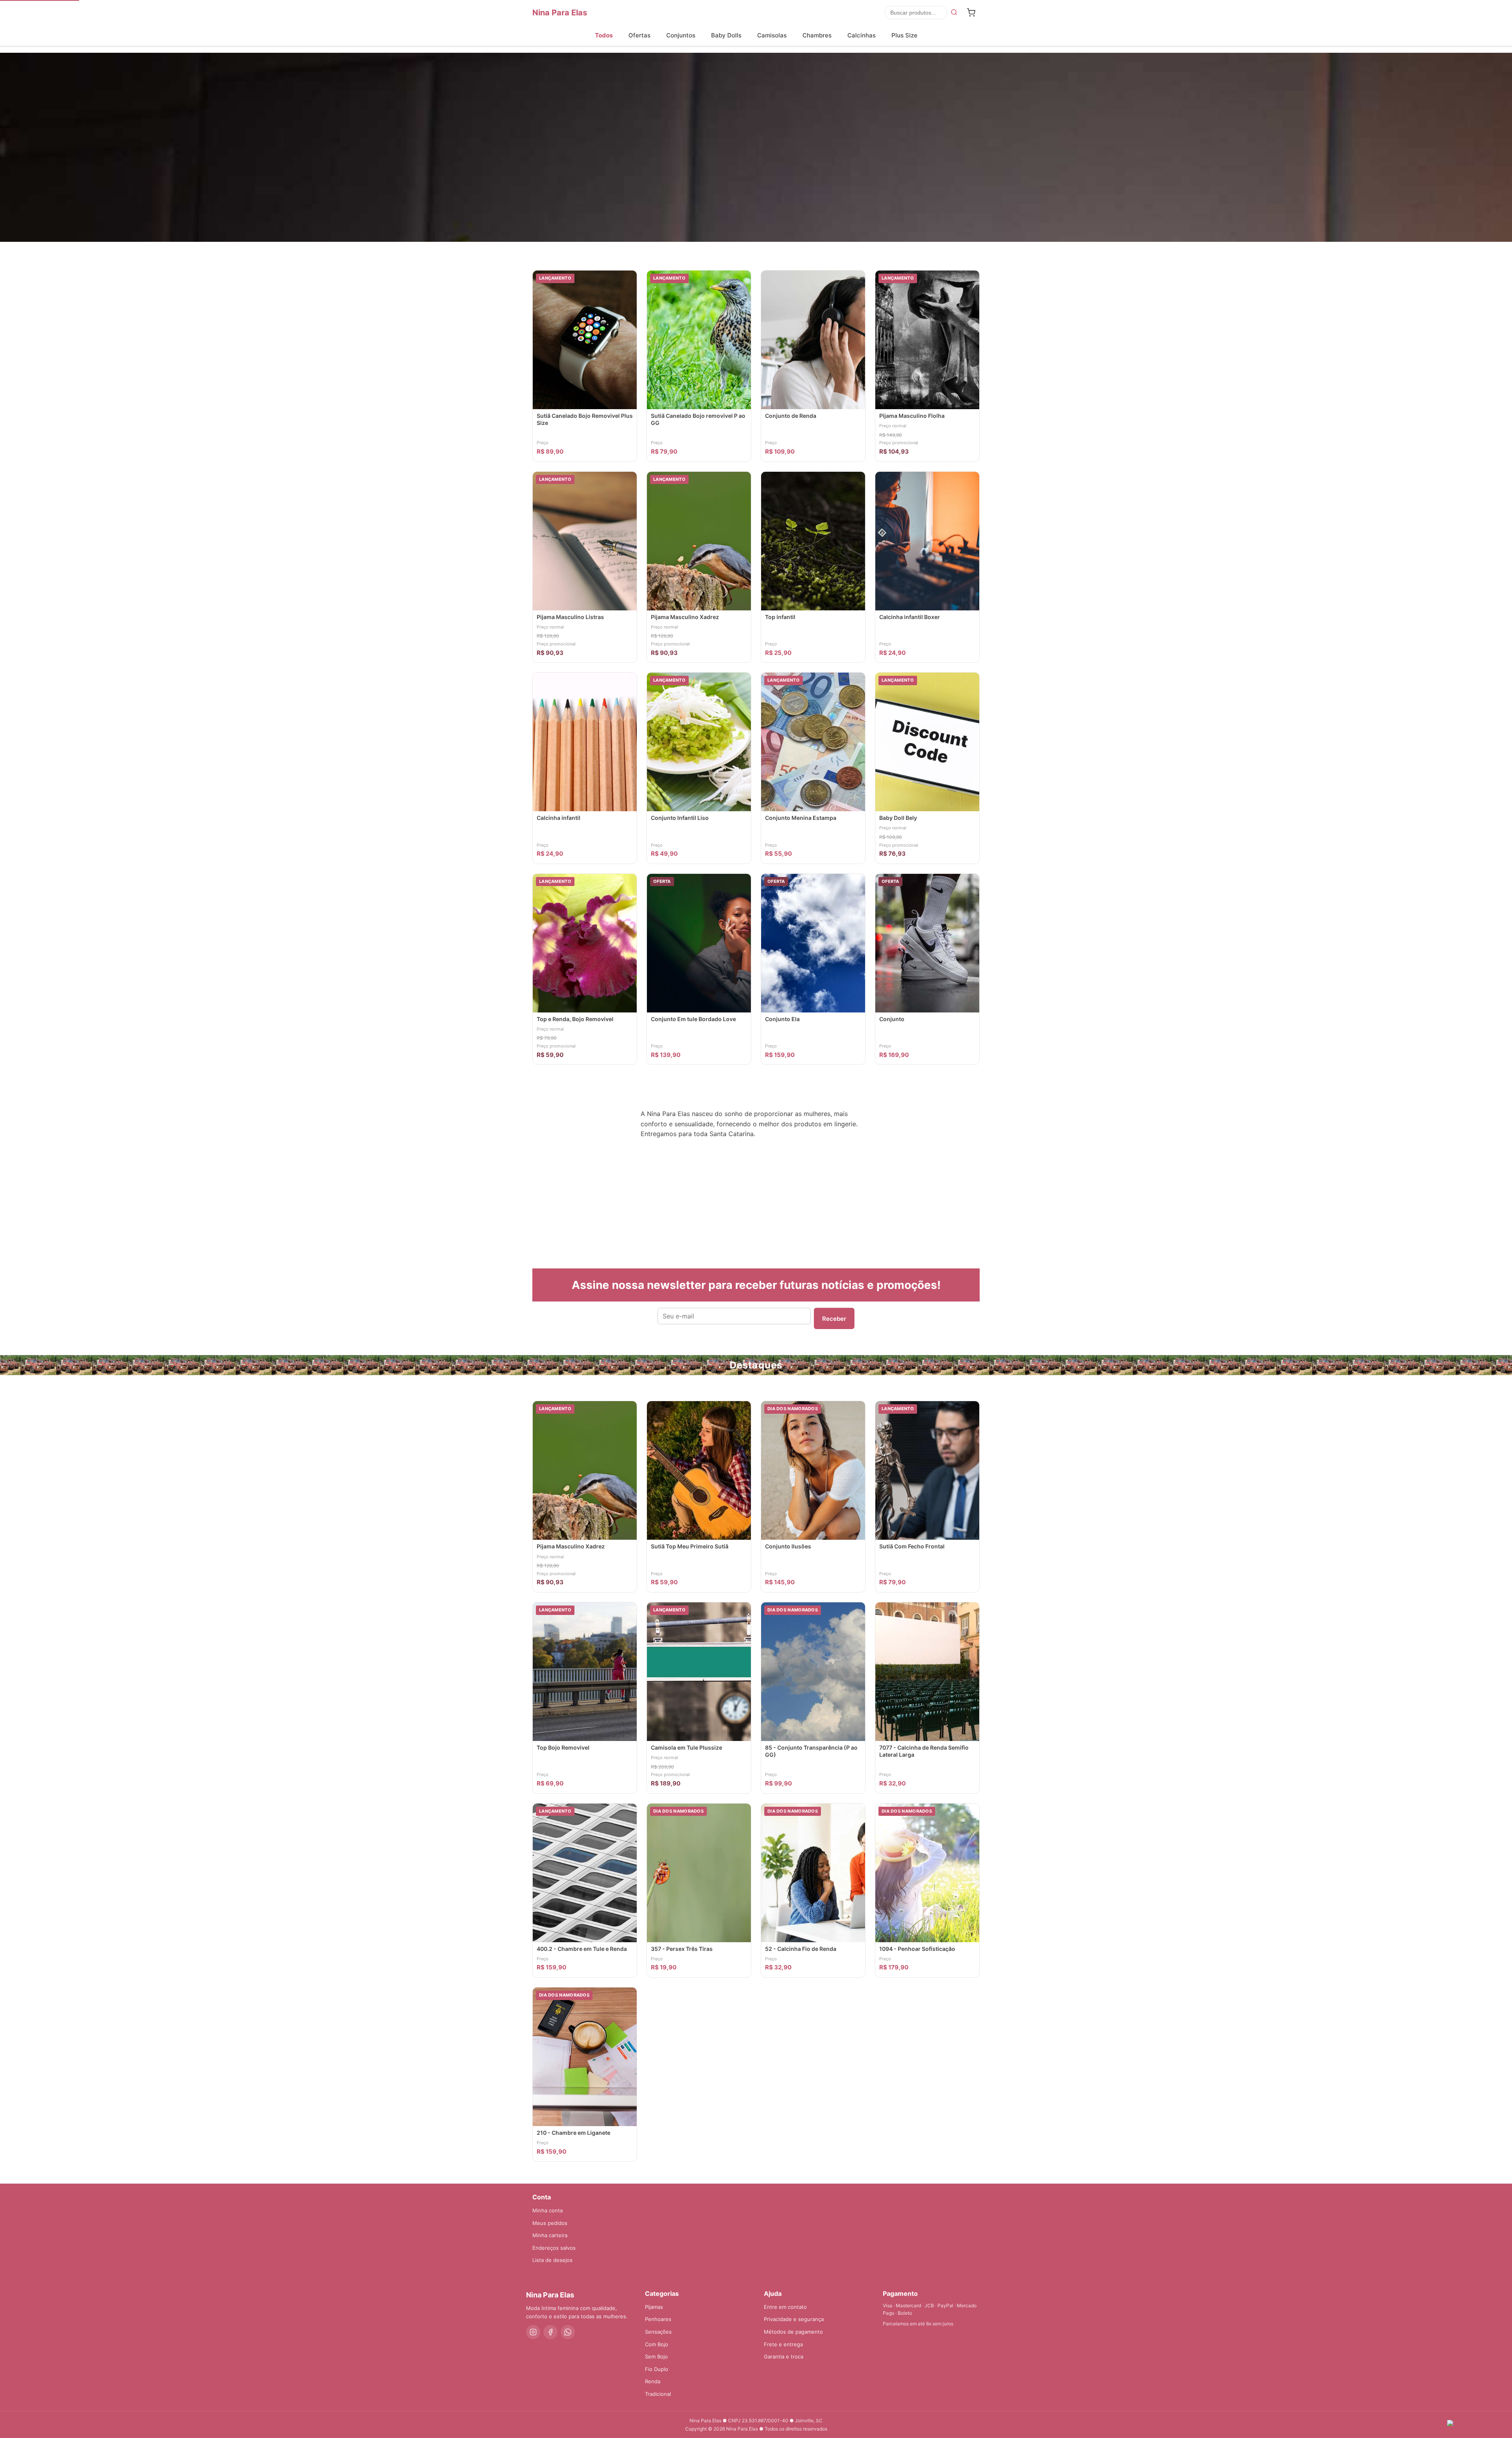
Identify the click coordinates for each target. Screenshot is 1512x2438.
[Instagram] (533, 2332)
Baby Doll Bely (898, 818)
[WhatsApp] (568, 2332)
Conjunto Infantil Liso (680, 818)
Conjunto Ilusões (788, 1546)
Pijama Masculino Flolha (912, 416)
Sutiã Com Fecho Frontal (912, 1546)
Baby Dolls (726, 35)
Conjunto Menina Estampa (801, 818)
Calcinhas (862, 35)
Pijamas (654, 2307)
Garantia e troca (784, 2356)
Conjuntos (681, 35)
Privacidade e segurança (794, 2319)
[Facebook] (550, 2332)
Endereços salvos (554, 2248)
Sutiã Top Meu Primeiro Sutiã (690, 1546)
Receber (834, 1319)
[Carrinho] (971, 13)
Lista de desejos (552, 2260)
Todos (604, 35)
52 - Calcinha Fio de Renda (801, 1949)
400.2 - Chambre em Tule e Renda (582, 1949)
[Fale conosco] (1476, 2425)
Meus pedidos (550, 2223)
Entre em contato (785, 2307)
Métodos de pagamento (793, 2332)
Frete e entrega (783, 2344)
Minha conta (548, 2210)
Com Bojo (657, 2344)
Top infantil (780, 617)
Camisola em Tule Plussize (687, 1747)
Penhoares (658, 2319)
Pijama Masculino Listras (570, 617)
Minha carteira (550, 2235)
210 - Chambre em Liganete (573, 2133)
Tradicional (658, 2394)
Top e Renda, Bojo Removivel (575, 1019)
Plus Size (904, 35)
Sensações (658, 2332)
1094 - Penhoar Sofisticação (917, 1949)
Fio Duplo (657, 2369)
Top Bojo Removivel (563, 1747)
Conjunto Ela (782, 1019)
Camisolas (772, 35)
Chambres (817, 35)
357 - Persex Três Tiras (682, 1949)
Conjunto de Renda (791, 416)
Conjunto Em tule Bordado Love (693, 1019)
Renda (653, 2381)
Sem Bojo (656, 2356)
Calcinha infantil (559, 818)
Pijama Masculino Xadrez (685, 617)
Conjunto (892, 1019)
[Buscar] (954, 13)
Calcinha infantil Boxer (910, 617)
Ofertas (639, 35)
